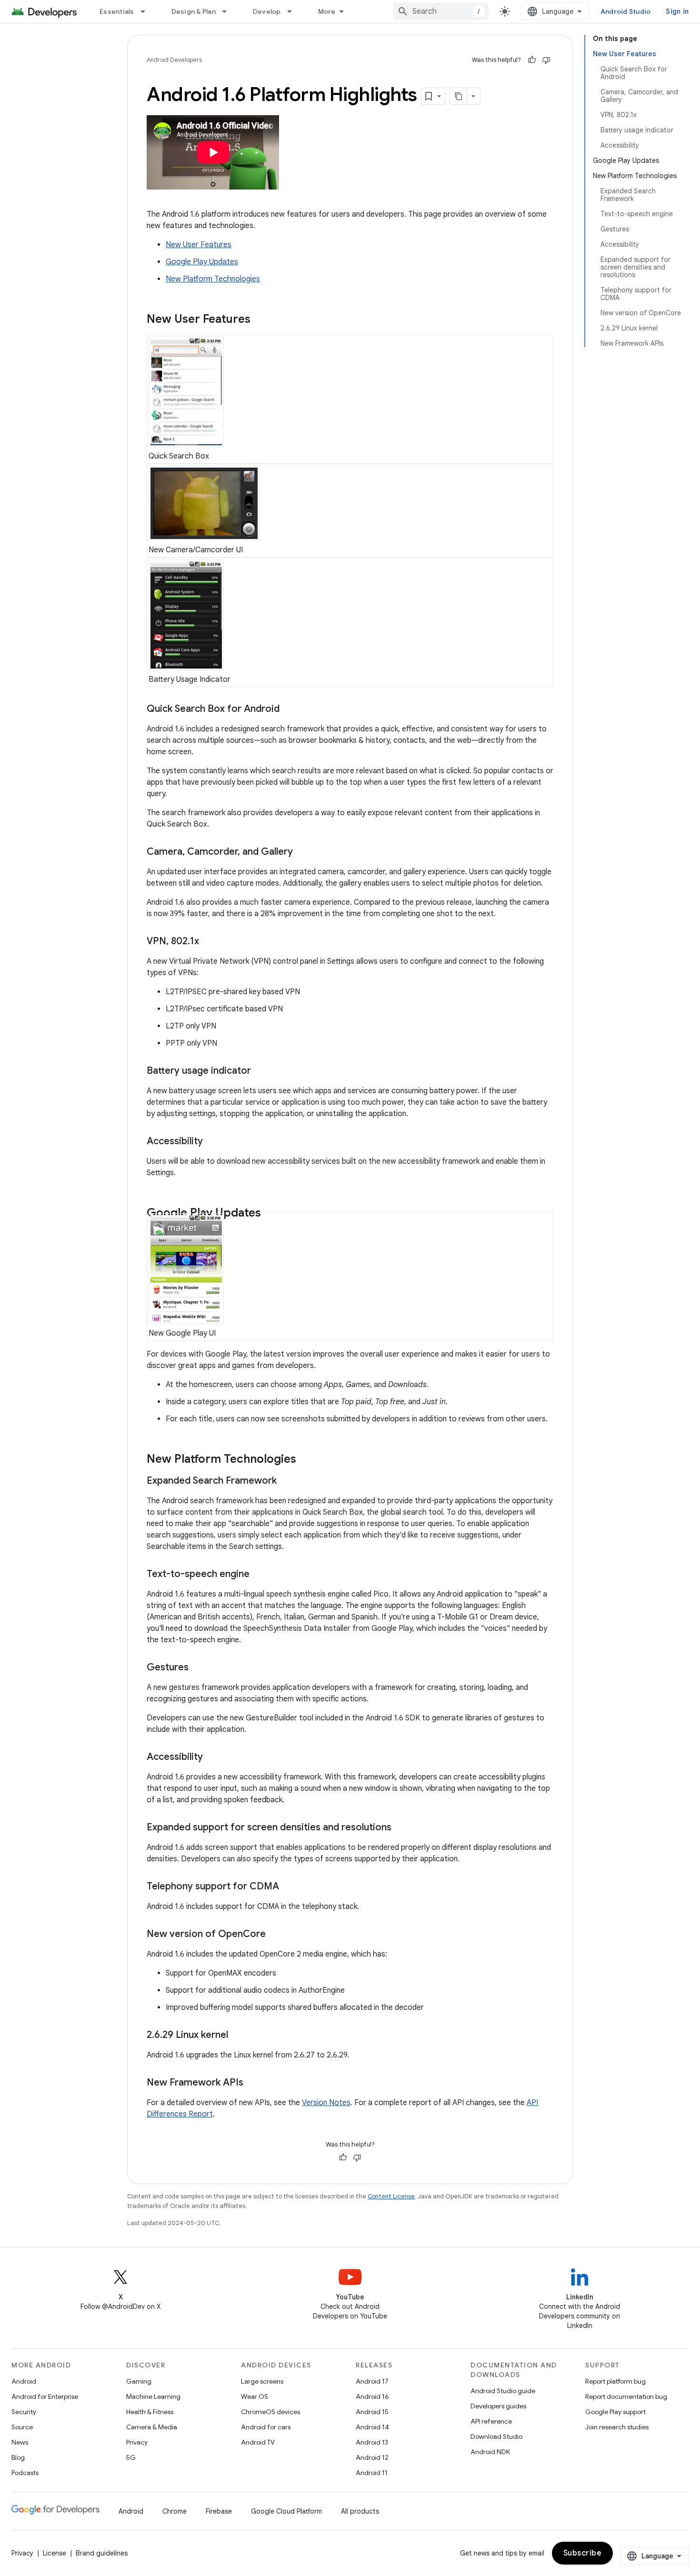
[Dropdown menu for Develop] (294, 11)
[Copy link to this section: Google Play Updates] (270, 1214)
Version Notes (326, 2103)
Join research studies (617, 2427)
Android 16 (372, 2396)
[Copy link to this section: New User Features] (260, 320)
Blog (18, 2457)
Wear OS (255, 2396)
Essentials (117, 11)
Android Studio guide (503, 2391)
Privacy (137, 2442)
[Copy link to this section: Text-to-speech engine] (259, 1575)
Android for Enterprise (45, 2396)
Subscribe (583, 2553)
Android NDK (490, 2452)
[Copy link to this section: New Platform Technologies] (306, 1460)
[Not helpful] (546, 60)
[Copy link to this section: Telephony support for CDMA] (289, 1887)
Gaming (139, 2381)
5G (131, 2457)
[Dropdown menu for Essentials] (147, 11)
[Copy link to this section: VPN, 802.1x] (209, 942)
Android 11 (372, 2473)
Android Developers (174, 60)
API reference (491, 2421)
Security (24, 2412)
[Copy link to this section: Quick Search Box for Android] (289, 709)
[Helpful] (532, 60)
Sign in (677, 11)
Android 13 (372, 2442)
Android (24, 2381)
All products (360, 2511)
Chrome (175, 2511)
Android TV (258, 2442)
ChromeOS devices (270, 2412)
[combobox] (441, 11)
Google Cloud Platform (286, 2511)
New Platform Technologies (213, 279)
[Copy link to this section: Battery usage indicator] (260, 1071)
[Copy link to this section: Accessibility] (212, 1142)
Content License (391, 2196)
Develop (267, 11)
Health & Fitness (150, 2412)
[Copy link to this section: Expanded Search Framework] (286, 1481)
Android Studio (626, 11)
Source (22, 2427)
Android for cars (266, 2427)
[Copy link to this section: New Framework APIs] (253, 2083)
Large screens (262, 2381)
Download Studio (496, 2436)
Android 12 (372, 2457)
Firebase (219, 2511)
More (327, 11)
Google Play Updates (202, 262)
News (20, 2442)
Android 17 (372, 2381)
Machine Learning (153, 2396)
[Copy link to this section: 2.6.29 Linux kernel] (238, 2036)
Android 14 (372, 2427)
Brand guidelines (102, 2553)
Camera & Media (152, 2427)
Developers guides (498, 2406)
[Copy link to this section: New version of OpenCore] (275, 1935)
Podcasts (25, 2473)
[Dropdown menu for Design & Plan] (229, 11)
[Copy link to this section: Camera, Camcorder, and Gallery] (302, 852)
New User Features (199, 245)
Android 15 (372, 2412)
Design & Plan (194, 11)
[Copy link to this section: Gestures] (198, 1668)
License (55, 2553)
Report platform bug (615, 2381)
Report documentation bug (626, 2396)
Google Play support (615, 2412)
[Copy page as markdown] (459, 96)
